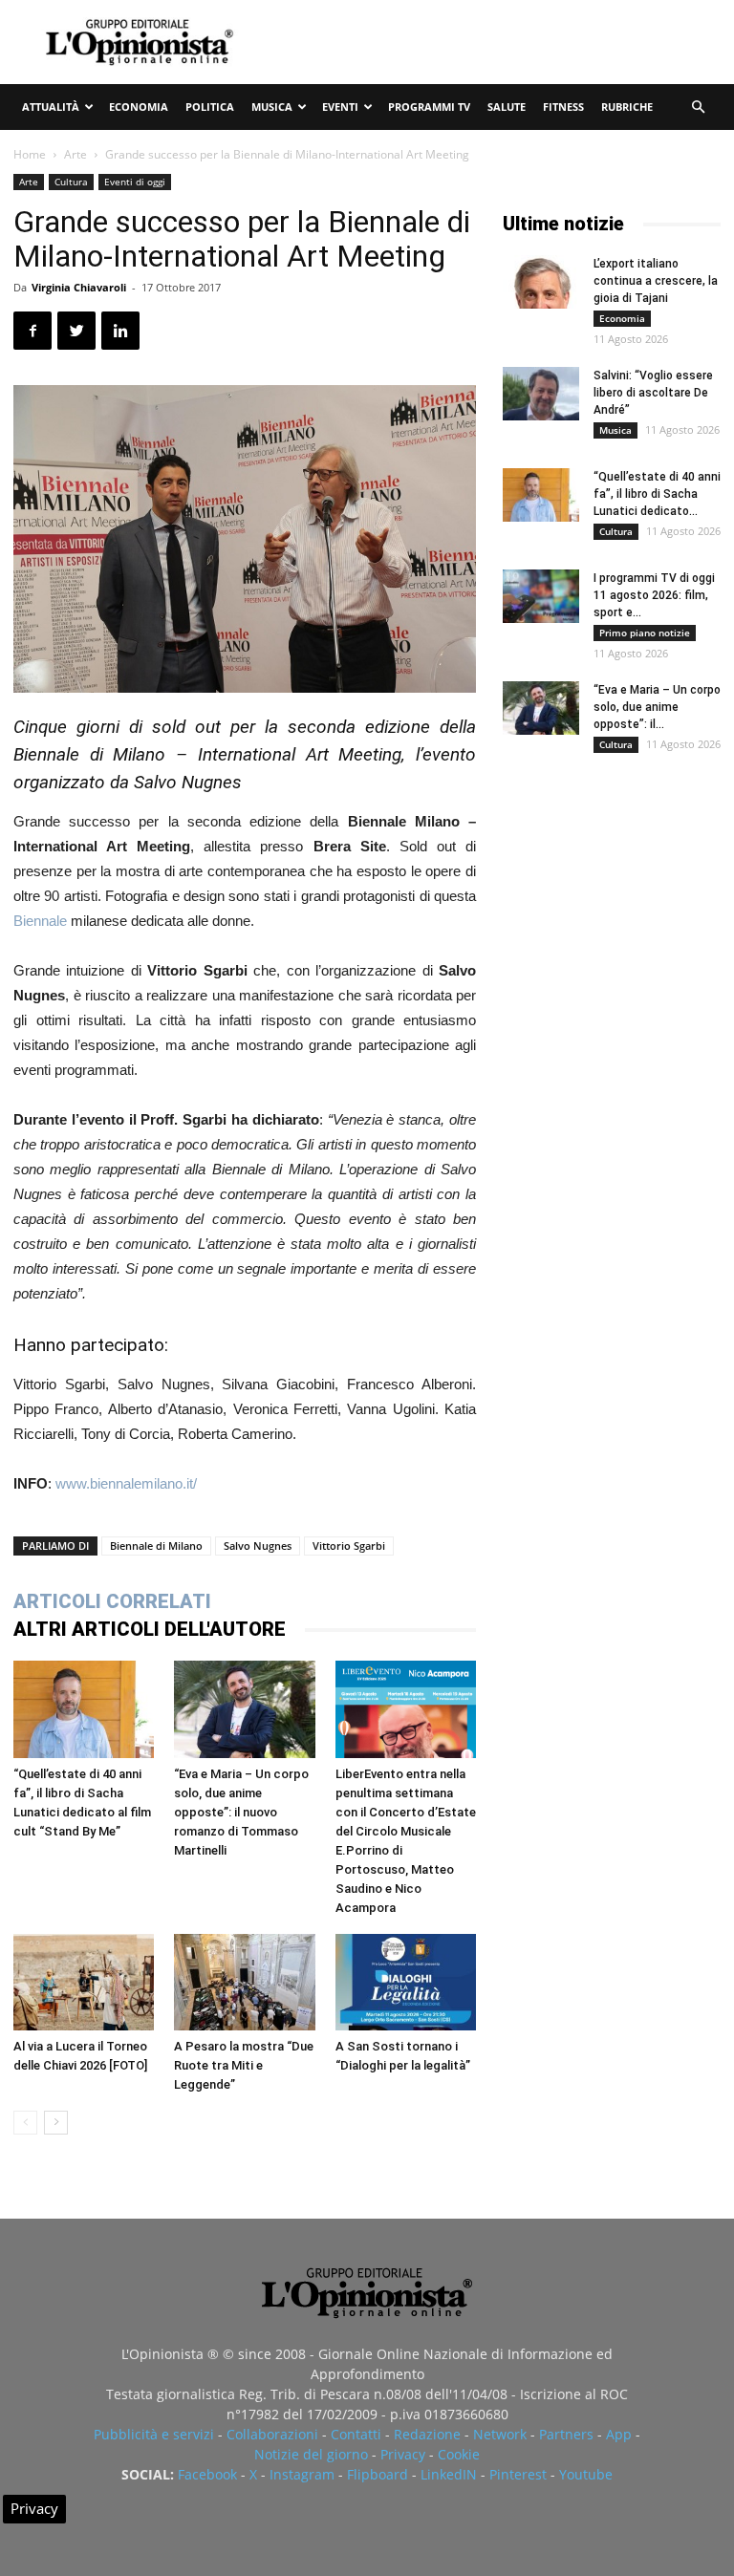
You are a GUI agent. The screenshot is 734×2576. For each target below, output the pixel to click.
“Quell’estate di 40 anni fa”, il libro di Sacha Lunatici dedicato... (657, 494)
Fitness (563, 107)
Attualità (51, 107)
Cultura (71, 182)
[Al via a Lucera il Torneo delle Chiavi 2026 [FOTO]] (84, 1982)
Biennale (40, 921)
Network (500, 2434)
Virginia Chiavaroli (79, 287)
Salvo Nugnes (258, 1546)
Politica (210, 107)
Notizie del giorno (311, 2454)
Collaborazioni (272, 2434)
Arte (76, 154)
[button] (698, 107)
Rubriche (627, 107)
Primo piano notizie (645, 633)
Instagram (302, 2474)
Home (30, 154)
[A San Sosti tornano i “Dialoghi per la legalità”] (406, 1982)
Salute (507, 107)
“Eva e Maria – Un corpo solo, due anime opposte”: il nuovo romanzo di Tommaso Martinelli (241, 1812)
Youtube (586, 2474)
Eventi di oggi (135, 182)
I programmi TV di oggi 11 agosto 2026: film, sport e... (654, 595)
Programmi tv (429, 107)
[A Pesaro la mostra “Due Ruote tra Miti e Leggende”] (244, 1982)
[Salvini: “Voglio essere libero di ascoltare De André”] (541, 394)
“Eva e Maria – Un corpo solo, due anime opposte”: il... (657, 707)
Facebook (207, 2474)
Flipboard (378, 2474)
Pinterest (518, 2474)
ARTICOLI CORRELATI (112, 1601)
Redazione (427, 2434)
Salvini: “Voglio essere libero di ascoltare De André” (653, 393)
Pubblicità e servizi (154, 2434)
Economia (139, 107)
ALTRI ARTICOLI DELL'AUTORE (150, 1629)
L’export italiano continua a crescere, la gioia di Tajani (656, 281)
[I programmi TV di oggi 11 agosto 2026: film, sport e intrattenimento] (541, 596)
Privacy (403, 2454)
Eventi (340, 107)
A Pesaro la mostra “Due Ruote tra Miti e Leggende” (244, 2065)
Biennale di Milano (156, 1546)
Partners (566, 2434)
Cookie (459, 2454)
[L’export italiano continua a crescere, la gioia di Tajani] (541, 282)
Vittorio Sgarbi (349, 1546)
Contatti (356, 2434)
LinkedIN (449, 2474)
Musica (272, 107)
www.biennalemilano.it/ (126, 1483)
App (619, 2434)
